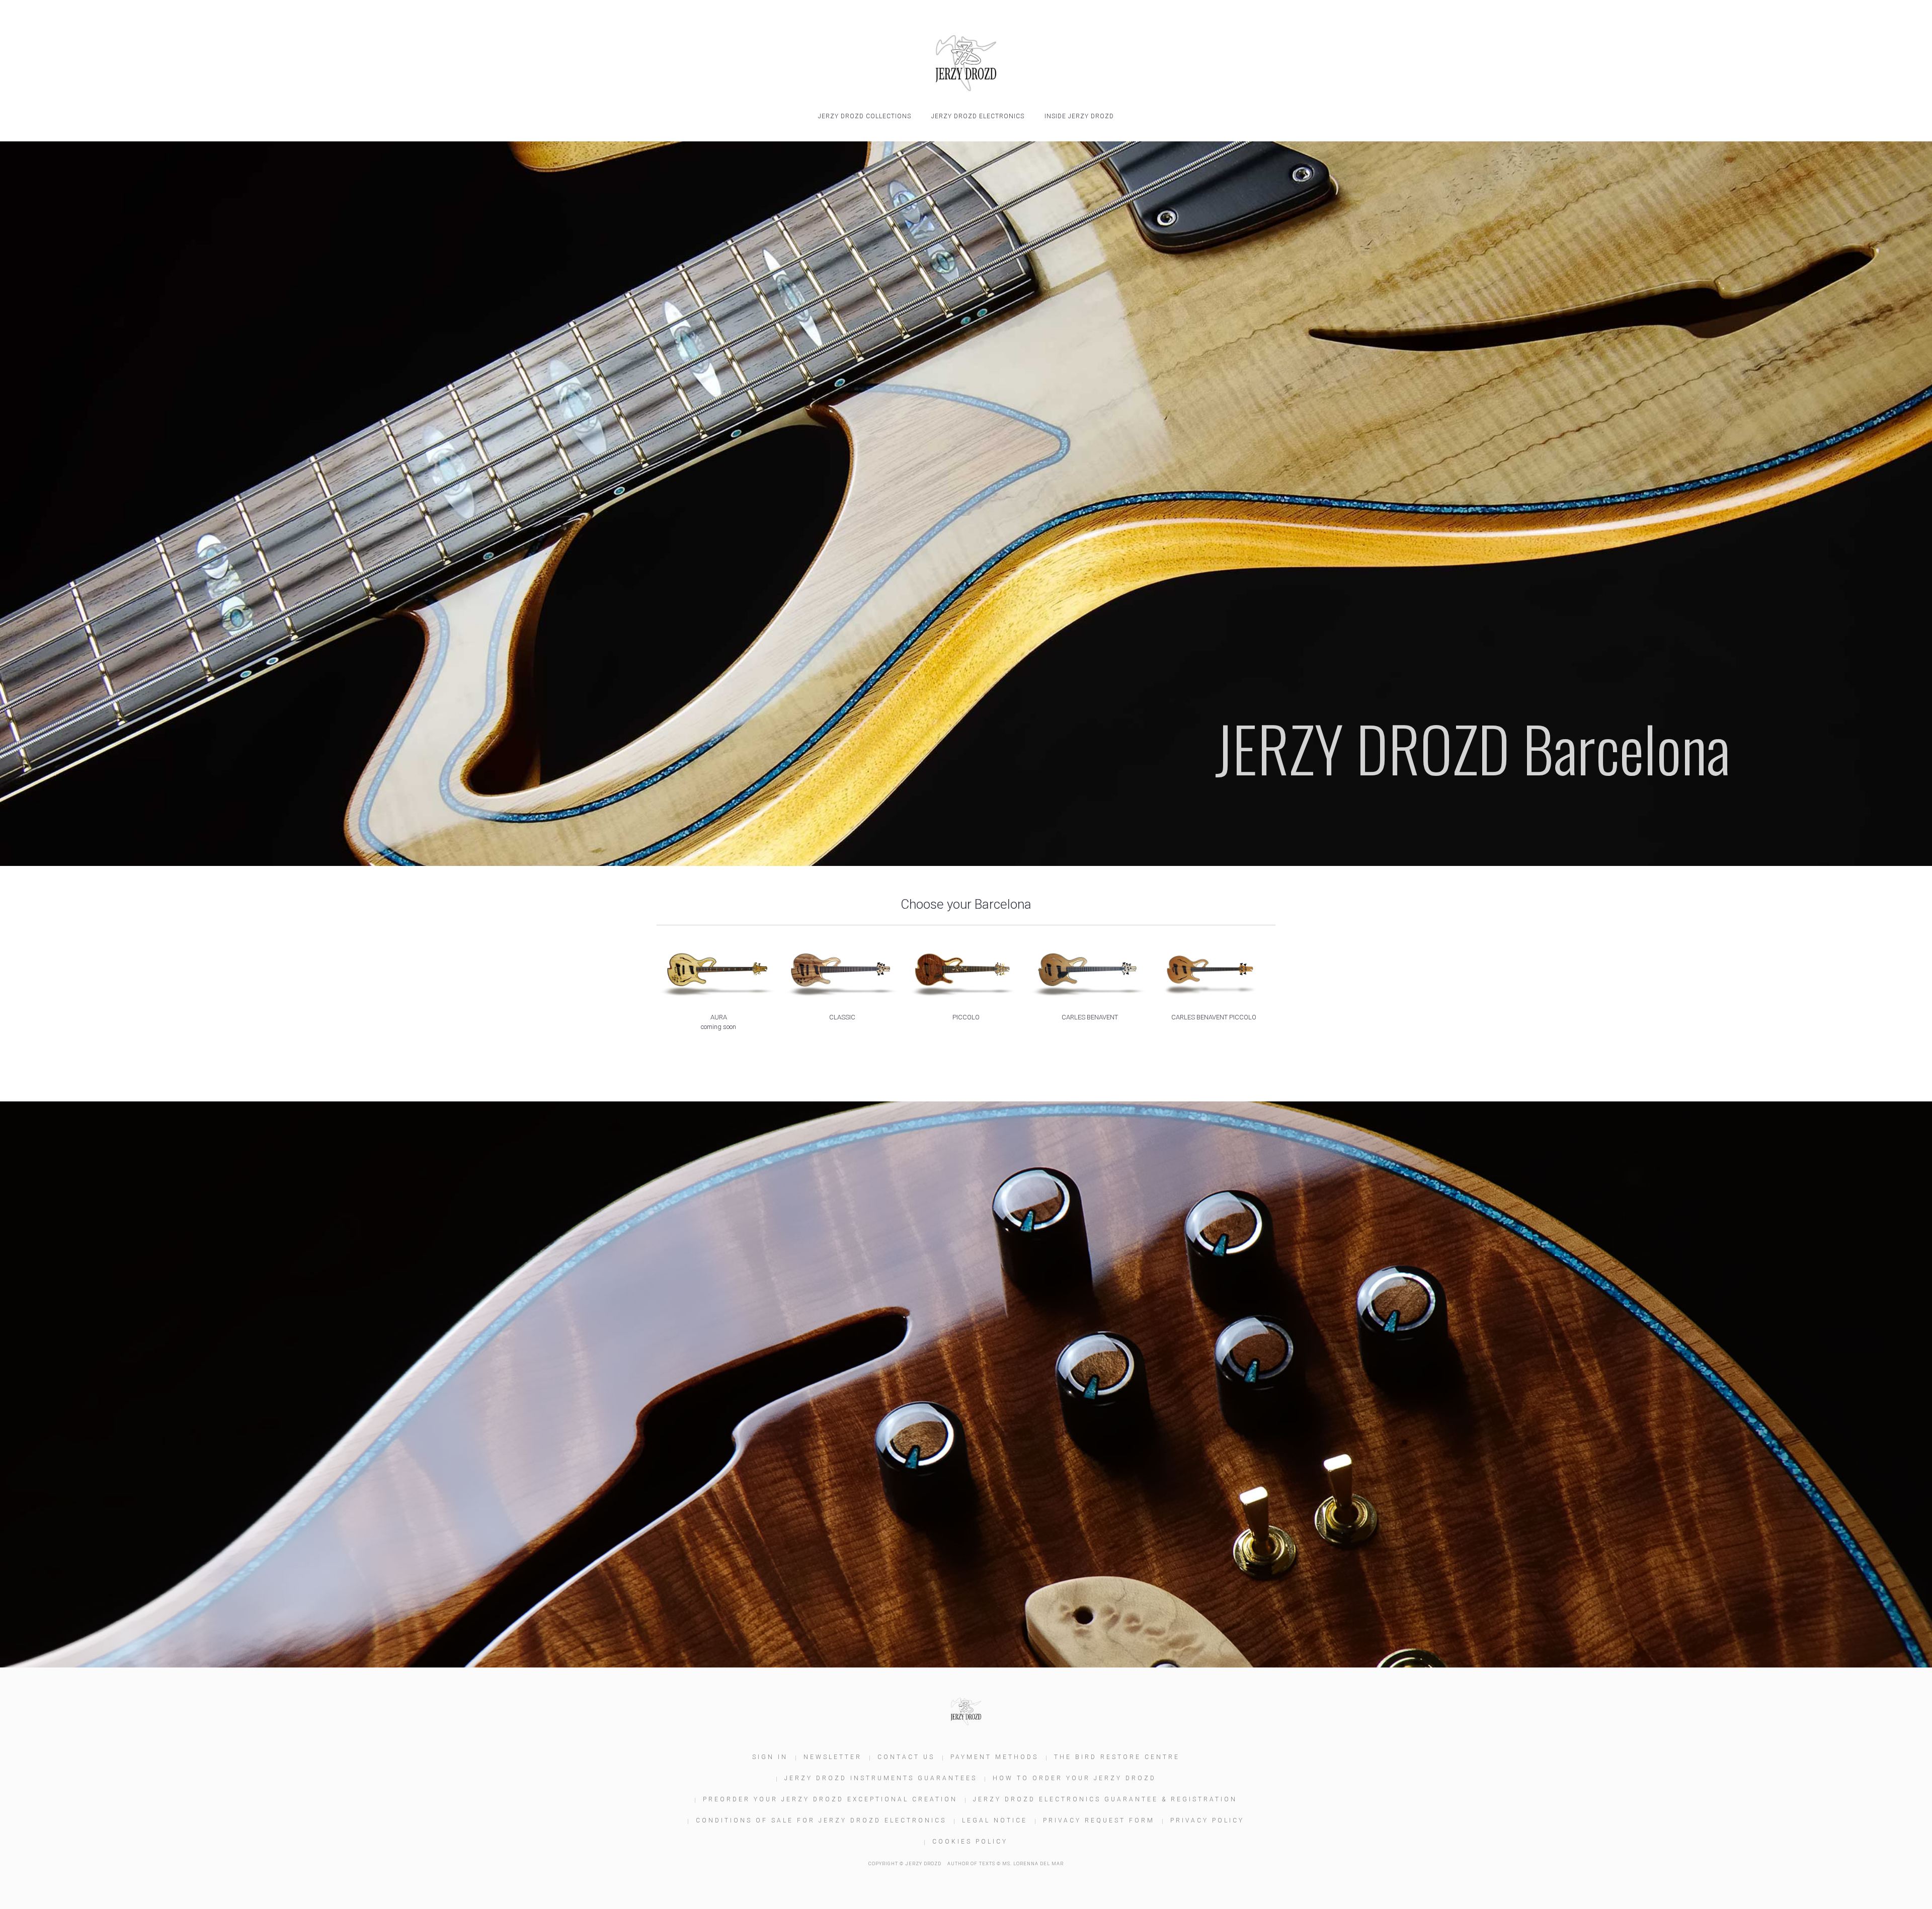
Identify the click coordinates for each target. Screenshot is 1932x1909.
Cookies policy (970, 1842)
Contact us (906, 1757)
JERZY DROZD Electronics (978, 116)
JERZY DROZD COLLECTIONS (865, 116)
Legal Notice (995, 1820)
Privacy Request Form (1099, 1820)
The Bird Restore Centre (1117, 1757)
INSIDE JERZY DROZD (1079, 116)
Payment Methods (994, 1757)
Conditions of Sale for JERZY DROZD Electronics (821, 1820)
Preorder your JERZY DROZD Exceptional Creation (830, 1799)
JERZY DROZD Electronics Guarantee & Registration (1105, 1799)
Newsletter (833, 1757)
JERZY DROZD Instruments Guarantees (881, 1778)
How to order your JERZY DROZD (1074, 1778)
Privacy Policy (1207, 1820)
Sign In (770, 1757)
